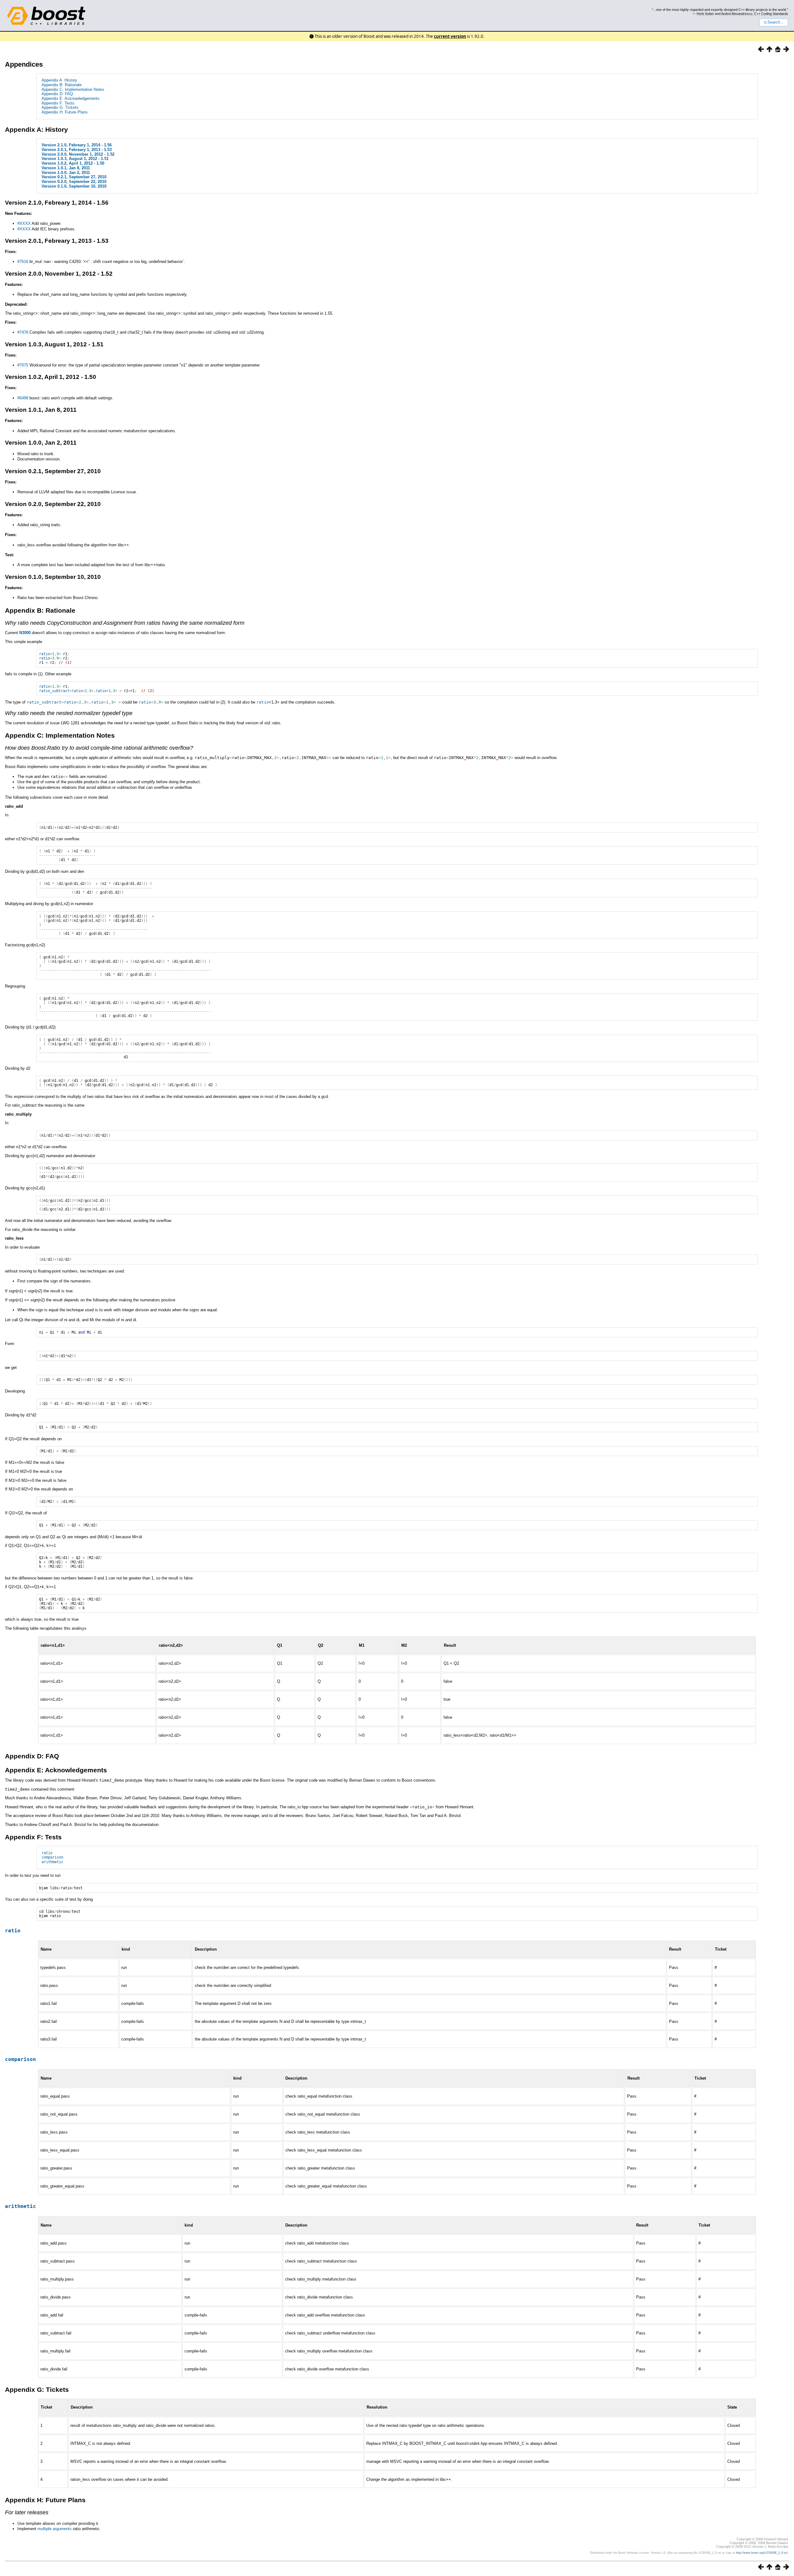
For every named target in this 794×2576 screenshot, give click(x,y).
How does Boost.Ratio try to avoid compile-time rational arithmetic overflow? (99, 748)
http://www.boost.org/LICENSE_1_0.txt (762, 2553)
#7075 (23, 365)
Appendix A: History (59, 80)
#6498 (23, 398)
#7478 (23, 332)
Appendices (24, 64)
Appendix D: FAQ (57, 94)
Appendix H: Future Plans (65, 112)
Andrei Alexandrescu (737, 14)
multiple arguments (55, 2529)
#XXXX (24, 223)
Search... (776, 22)
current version (450, 36)
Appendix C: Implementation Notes (73, 89)
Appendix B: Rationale (62, 85)
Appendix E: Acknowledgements (71, 98)
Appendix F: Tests (58, 103)
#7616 (23, 262)
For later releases (27, 2512)
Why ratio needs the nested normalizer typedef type (69, 713)
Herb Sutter (705, 14)
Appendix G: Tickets (60, 107)
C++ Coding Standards (771, 14)
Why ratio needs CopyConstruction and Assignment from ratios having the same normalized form (125, 623)
